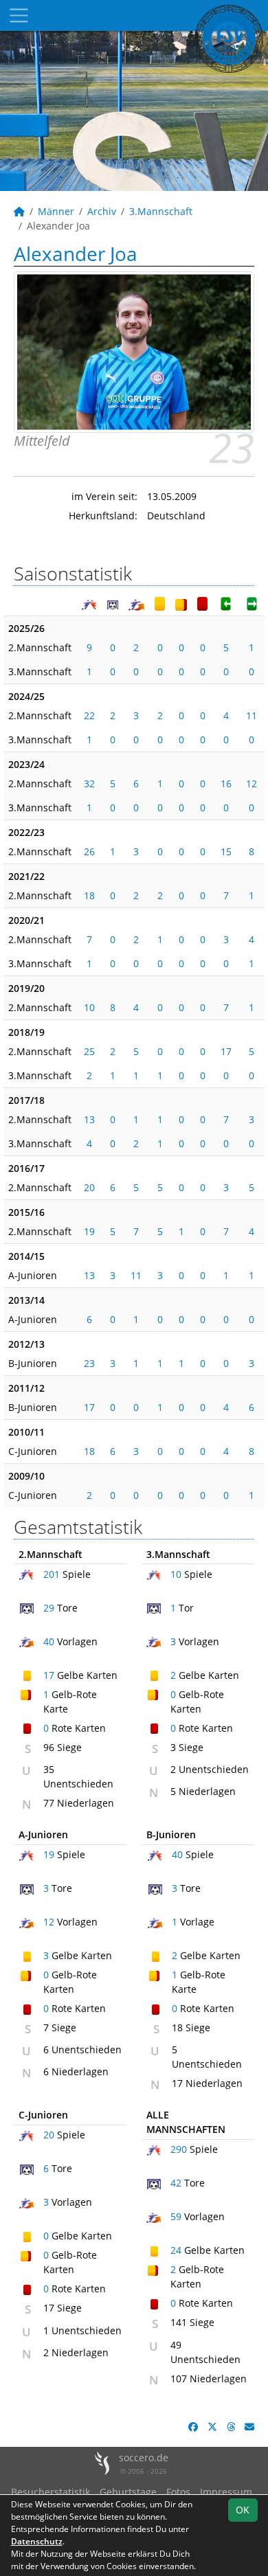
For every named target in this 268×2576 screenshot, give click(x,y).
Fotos (178, 2492)
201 (52, 1574)
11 (252, 715)
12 (252, 783)
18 (89, 895)
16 (226, 783)
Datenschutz (37, 2541)
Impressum (226, 2492)
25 (89, 1051)
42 (176, 2183)
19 (89, 1231)
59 (176, 2216)
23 (89, 1363)
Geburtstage (128, 2492)
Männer (56, 211)
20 (89, 1187)
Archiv (102, 211)
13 (89, 1119)
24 (176, 2250)
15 (226, 851)
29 (49, 1608)
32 (89, 783)
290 (179, 2149)
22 (89, 715)
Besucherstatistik (51, 2492)
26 (89, 851)
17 (226, 1051)
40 (49, 1641)
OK (243, 2510)
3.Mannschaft (161, 211)
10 (89, 1007)
